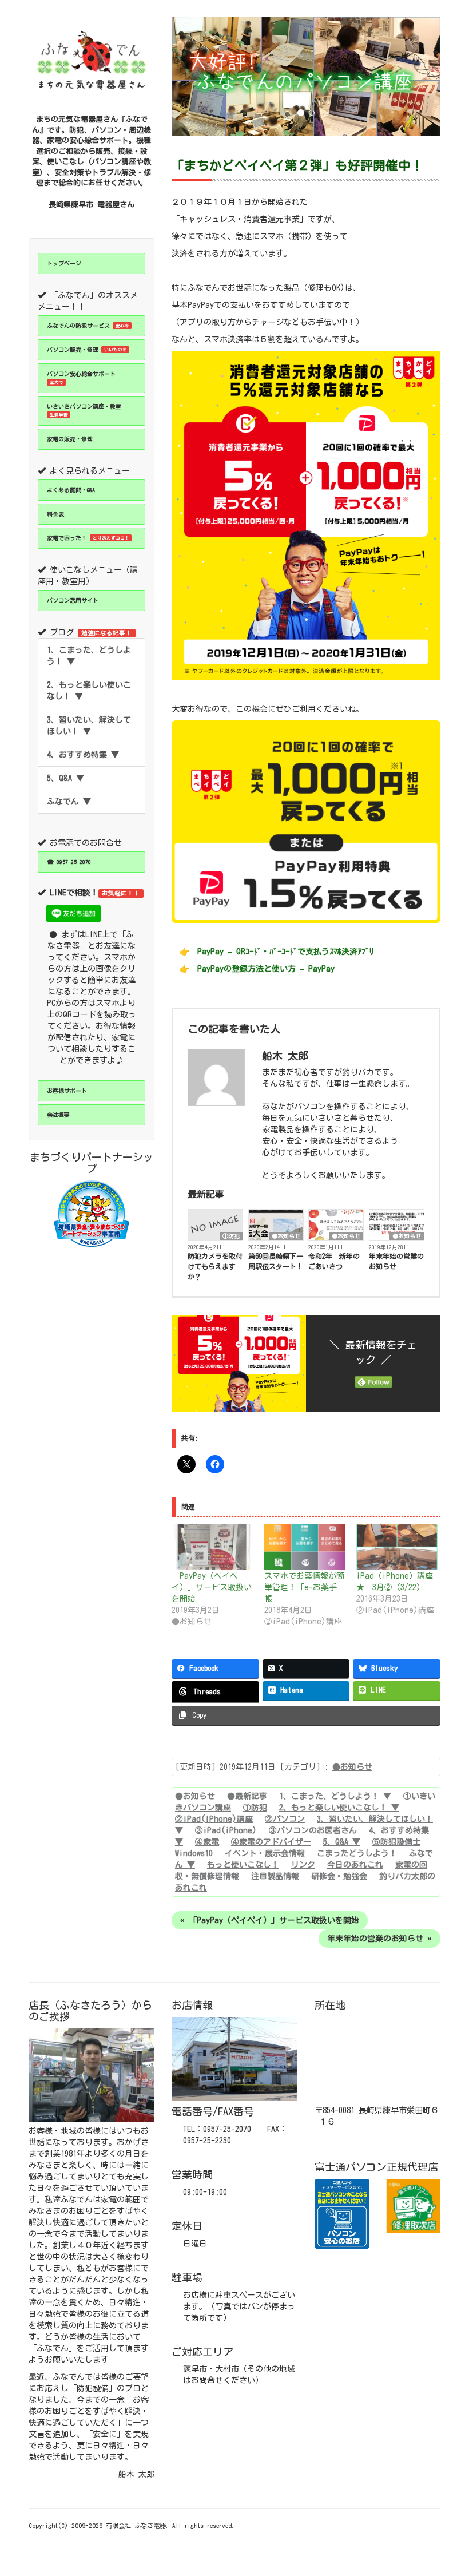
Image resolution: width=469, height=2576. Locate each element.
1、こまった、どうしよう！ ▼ (89, 656)
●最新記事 (247, 1796)
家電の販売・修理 (70, 439)
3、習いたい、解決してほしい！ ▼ (89, 726)
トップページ (64, 263)
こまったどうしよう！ (357, 1853)
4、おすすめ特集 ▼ (83, 755)
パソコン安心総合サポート (81, 378)
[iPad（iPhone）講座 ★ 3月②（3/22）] (397, 1547)
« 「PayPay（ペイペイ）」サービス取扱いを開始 (270, 1920)
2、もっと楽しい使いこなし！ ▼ (89, 691)
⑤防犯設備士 (396, 1842)
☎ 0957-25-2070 (69, 862)
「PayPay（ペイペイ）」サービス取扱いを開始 (212, 1587)
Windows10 (194, 1853)
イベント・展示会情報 (265, 1853)
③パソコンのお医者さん (313, 1830)
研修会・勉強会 (339, 1876)
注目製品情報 (275, 1876)
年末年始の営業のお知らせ (396, 1261)
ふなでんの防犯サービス (88, 326)
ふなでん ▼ (69, 802)
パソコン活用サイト (73, 600)
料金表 (55, 514)
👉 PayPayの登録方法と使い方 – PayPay (257, 969)
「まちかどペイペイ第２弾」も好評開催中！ (297, 165)
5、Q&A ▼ (65, 778)
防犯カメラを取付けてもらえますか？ (215, 1266)
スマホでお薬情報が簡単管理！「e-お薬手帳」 (304, 1587)
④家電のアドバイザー (271, 1842)
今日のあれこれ (355, 1865)
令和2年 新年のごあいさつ (334, 1261)
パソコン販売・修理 (87, 350)
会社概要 (58, 1115)
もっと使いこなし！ (243, 1865)
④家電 (207, 1842)
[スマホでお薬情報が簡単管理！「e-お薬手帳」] (305, 1547)
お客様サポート (67, 1091)
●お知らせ (286, 1236)
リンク (303, 1865)
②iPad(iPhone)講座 (214, 1819)
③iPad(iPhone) (226, 1830)
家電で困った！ (88, 538)
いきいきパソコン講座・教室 (84, 410)
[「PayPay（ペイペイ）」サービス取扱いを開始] (212, 1547)
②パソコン (285, 1819)
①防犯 (231, 1236)
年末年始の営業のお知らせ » (379, 1939)
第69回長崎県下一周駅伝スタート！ (276, 1261)
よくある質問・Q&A (71, 490)
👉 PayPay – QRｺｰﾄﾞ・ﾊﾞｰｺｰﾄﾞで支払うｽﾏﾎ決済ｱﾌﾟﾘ (277, 952)
